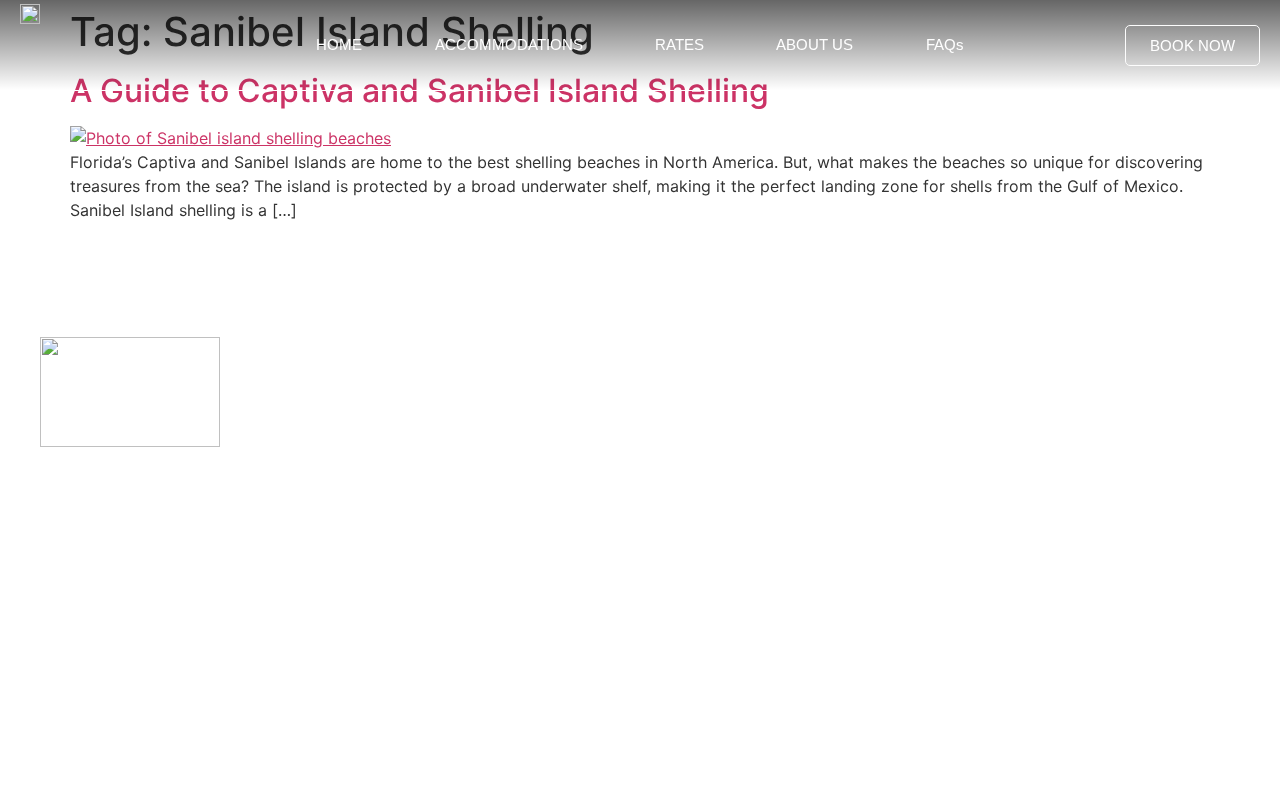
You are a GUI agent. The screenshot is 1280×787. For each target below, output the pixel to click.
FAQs (945, 44)
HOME (339, 44)
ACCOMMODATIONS (509, 44)
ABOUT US (814, 44)
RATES (679, 44)
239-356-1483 (96, 579)
